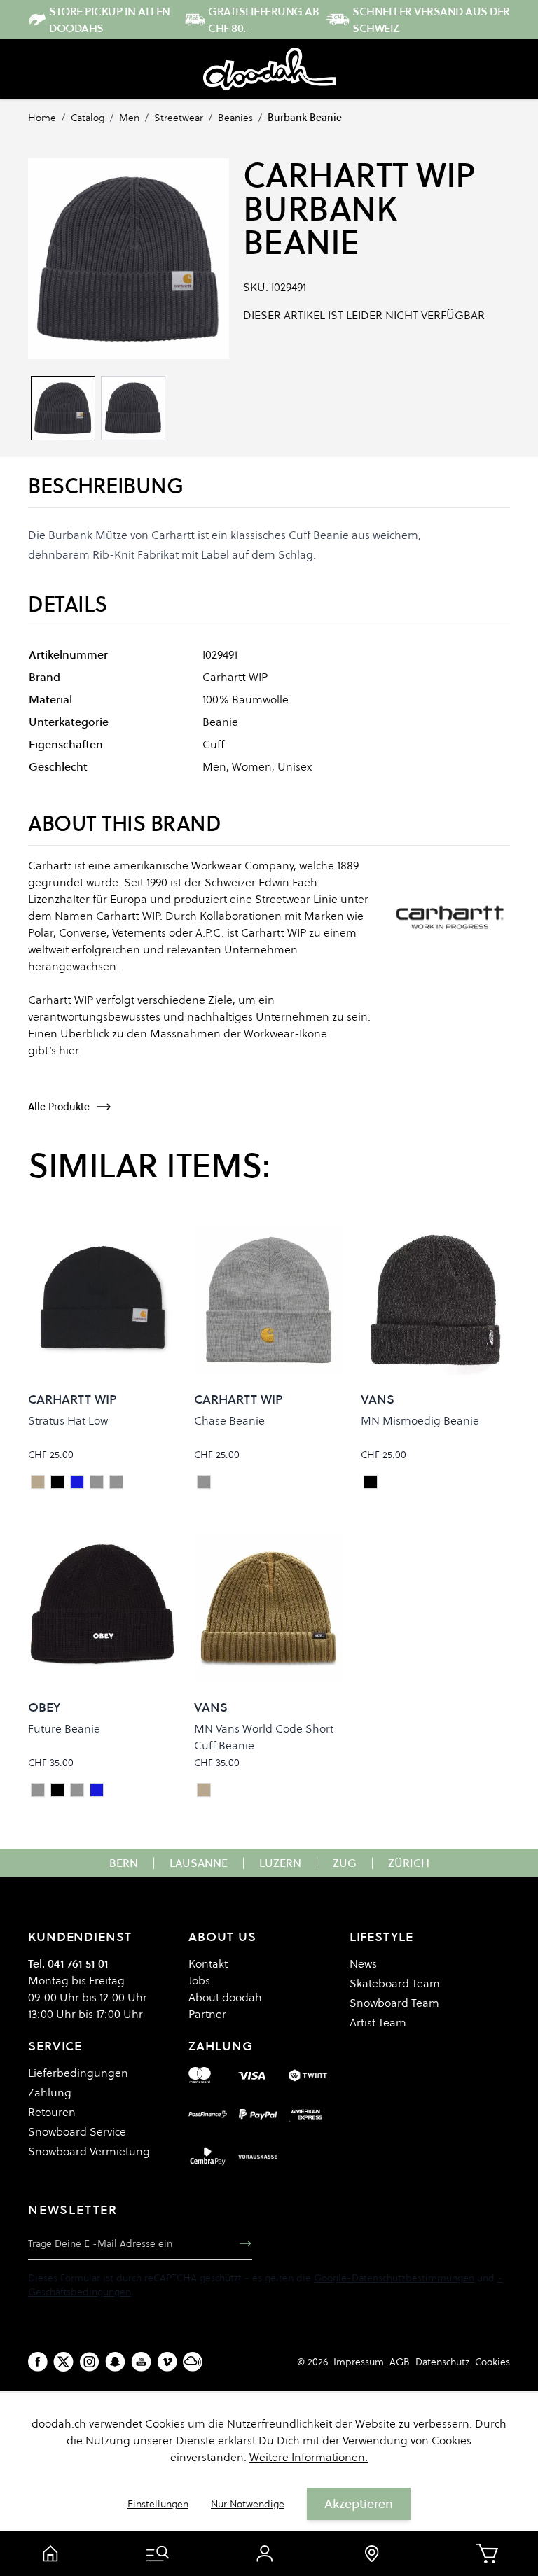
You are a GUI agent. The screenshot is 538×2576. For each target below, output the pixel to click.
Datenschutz (442, 2362)
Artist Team (378, 2022)
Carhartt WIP (359, 175)
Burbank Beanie (305, 118)
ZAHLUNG (220, 2046)
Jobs (199, 1980)
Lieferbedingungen (78, 2073)
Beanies (235, 118)
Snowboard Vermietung (89, 2151)
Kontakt (208, 1963)
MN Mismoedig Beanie (420, 1420)
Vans (378, 1399)
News (363, 1963)
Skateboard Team (395, 1983)
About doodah (225, 1997)
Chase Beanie (229, 1420)
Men (129, 118)
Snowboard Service (77, 2131)
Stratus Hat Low (68, 1420)
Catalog (88, 118)
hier (69, 1050)
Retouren (52, 2112)
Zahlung (50, 2092)
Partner (207, 2014)
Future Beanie (64, 1728)
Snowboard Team (394, 2003)
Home (42, 118)
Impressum (359, 2362)
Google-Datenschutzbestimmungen (394, 2278)
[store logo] (269, 69)
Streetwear (179, 118)
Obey (44, 1707)
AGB (400, 2362)
